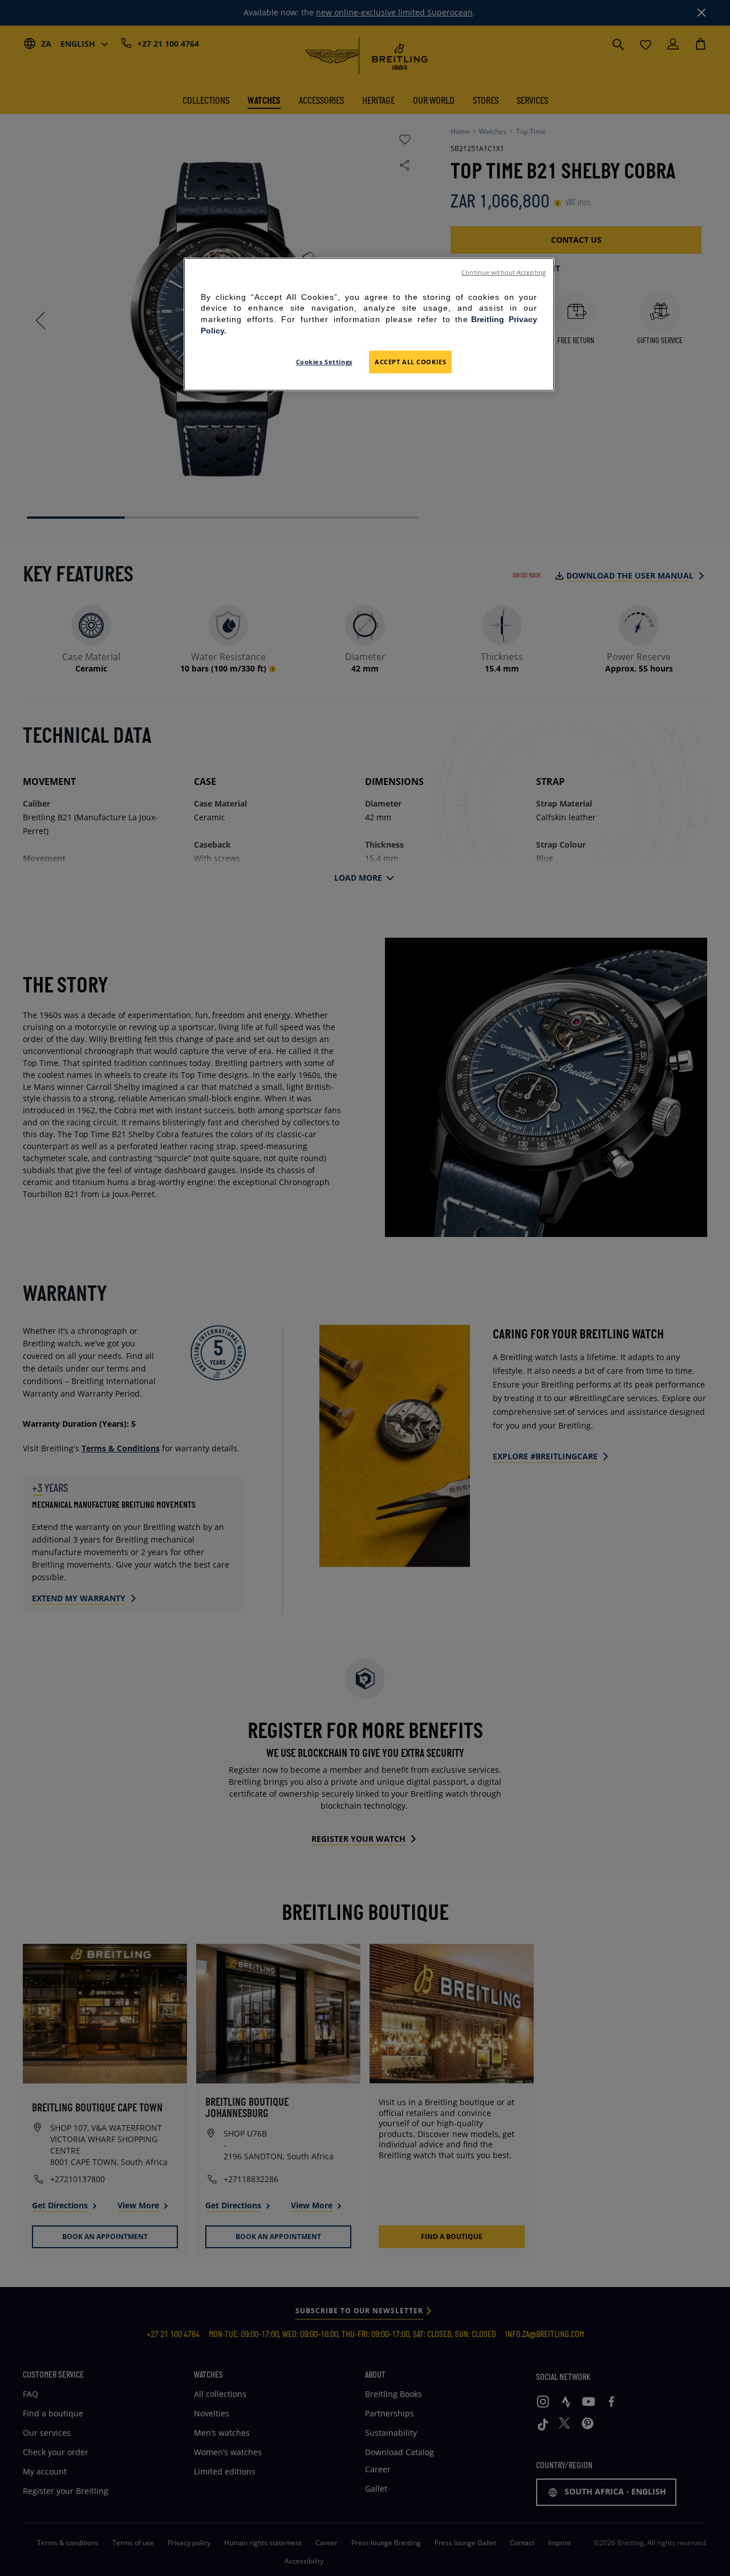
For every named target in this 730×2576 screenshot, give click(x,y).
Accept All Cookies (410, 362)
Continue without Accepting (504, 272)
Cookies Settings (324, 362)
